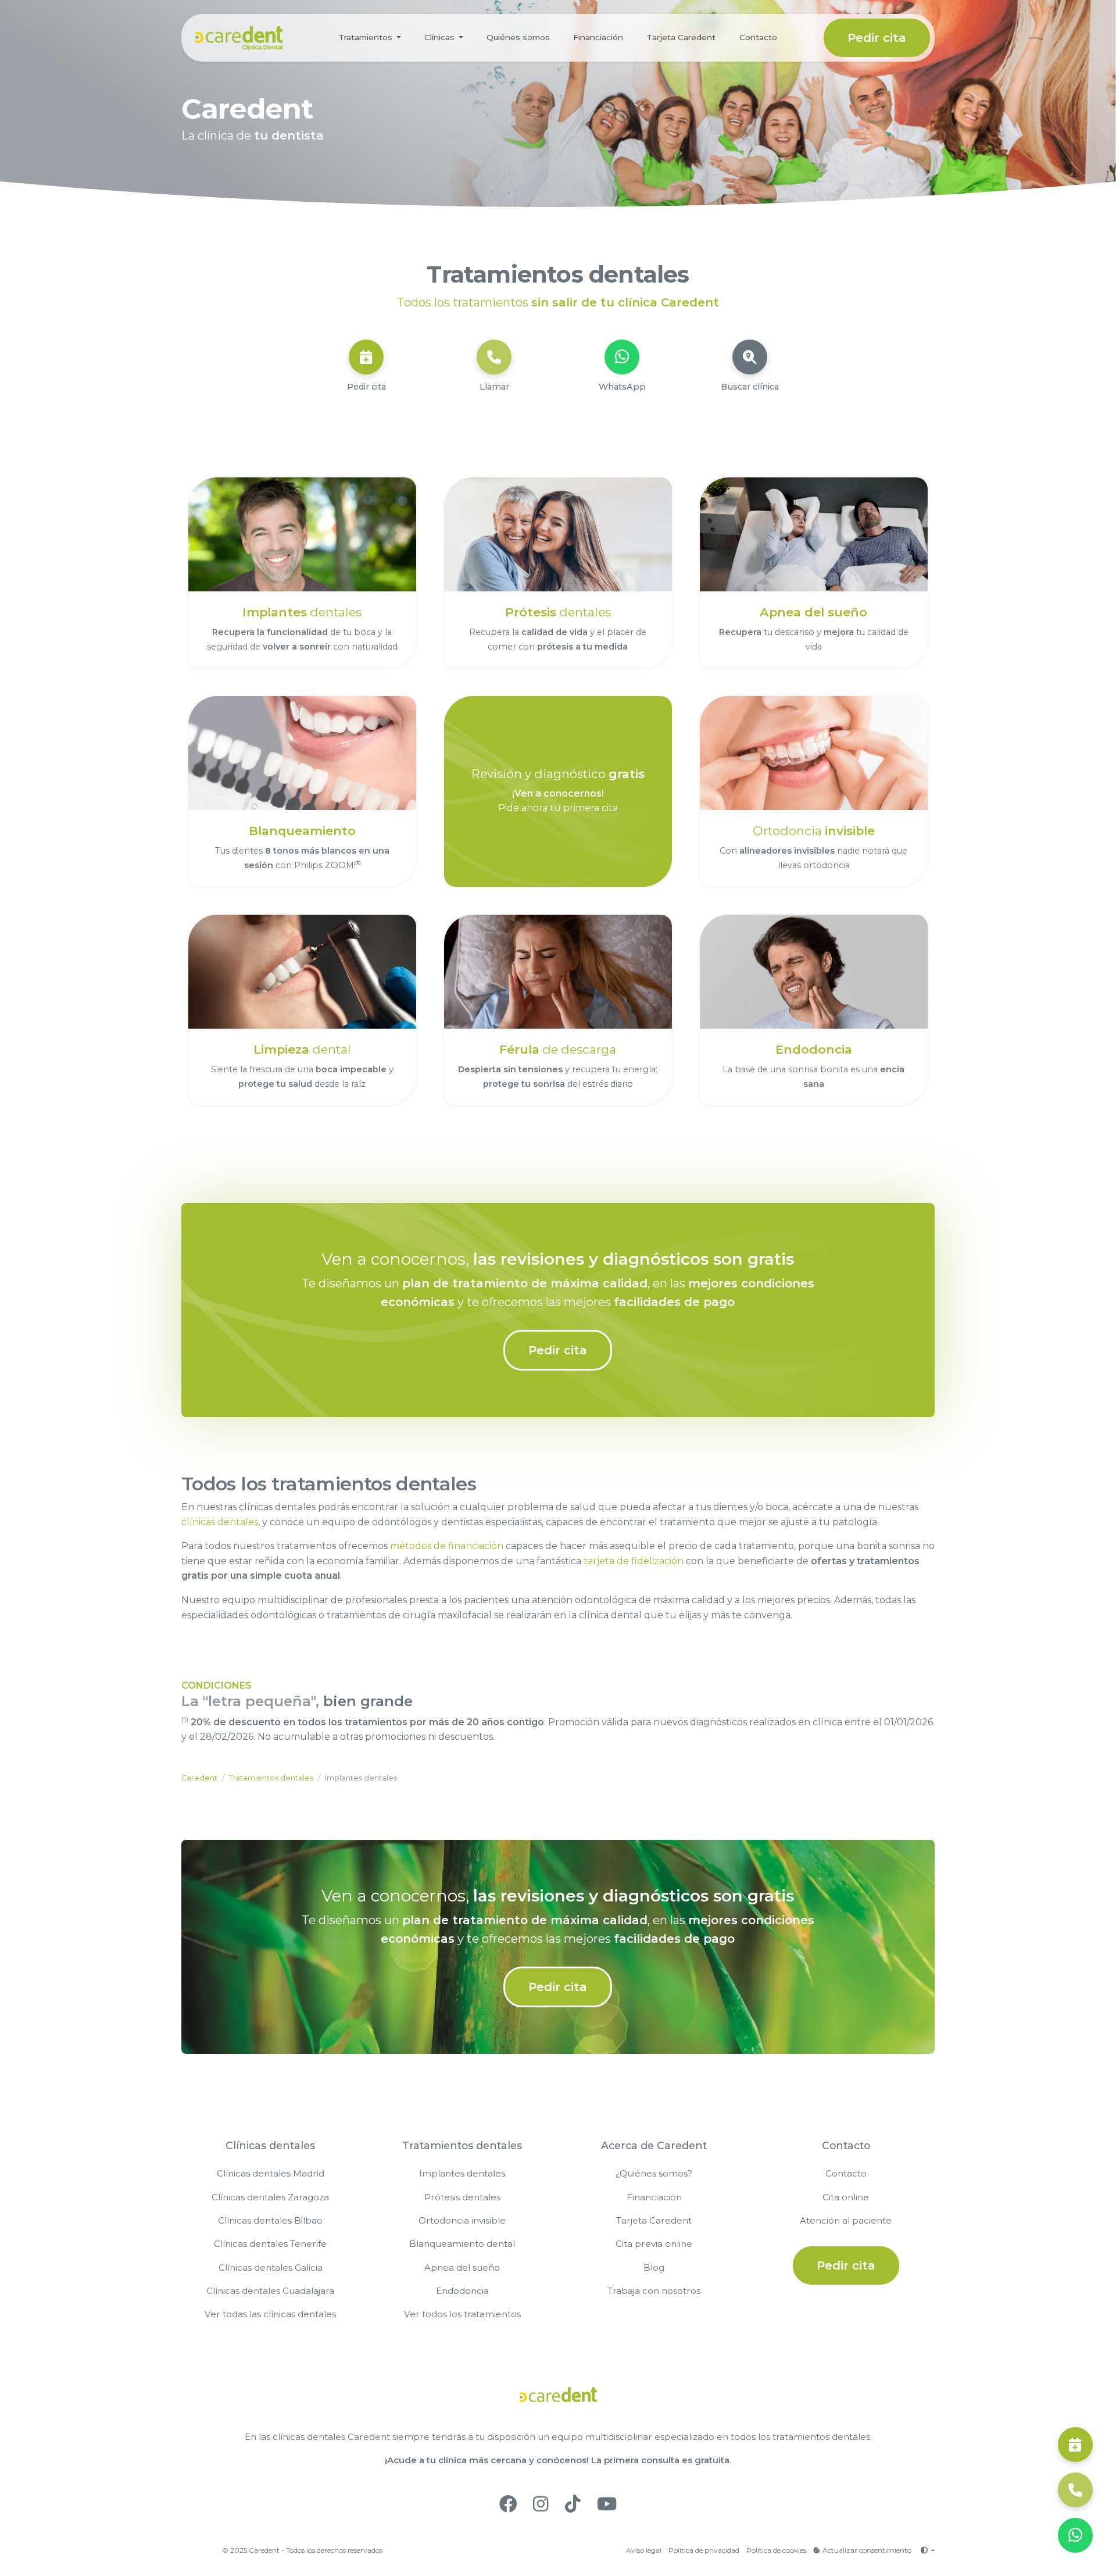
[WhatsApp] (622, 357)
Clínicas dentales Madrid (271, 2173)
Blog (654, 2268)
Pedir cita (877, 38)
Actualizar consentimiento (867, 2550)
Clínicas (439, 37)
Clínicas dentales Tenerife (270, 2244)
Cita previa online (654, 2244)
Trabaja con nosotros (654, 2291)
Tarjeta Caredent (681, 37)
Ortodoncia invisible (462, 2220)
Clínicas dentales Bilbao (270, 2220)
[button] (927, 2550)
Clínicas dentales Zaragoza (270, 2197)
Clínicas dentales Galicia (271, 2268)
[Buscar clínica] (750, 357)
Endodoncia (462, 2291)
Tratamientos (365, 37)
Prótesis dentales (462, 2197)
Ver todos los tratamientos (462, 2314)
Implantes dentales (462, 2173)
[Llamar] (494, 357)
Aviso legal (644, 2550)
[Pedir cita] (366, 357)
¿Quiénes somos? (654, 2173)
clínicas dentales (220, 1522)
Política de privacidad (704, 2550)
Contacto (758, 37)
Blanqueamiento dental (462, 2244)
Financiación (598, 37)
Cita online (846, 2197)
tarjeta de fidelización (634, 1561)
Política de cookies (776, 2550)
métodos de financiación (447, 1546)
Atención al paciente (846, 2220)
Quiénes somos (518, 37)
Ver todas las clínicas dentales (270, 2314)
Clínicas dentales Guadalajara (270, 2291)
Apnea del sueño (462, 2268)
